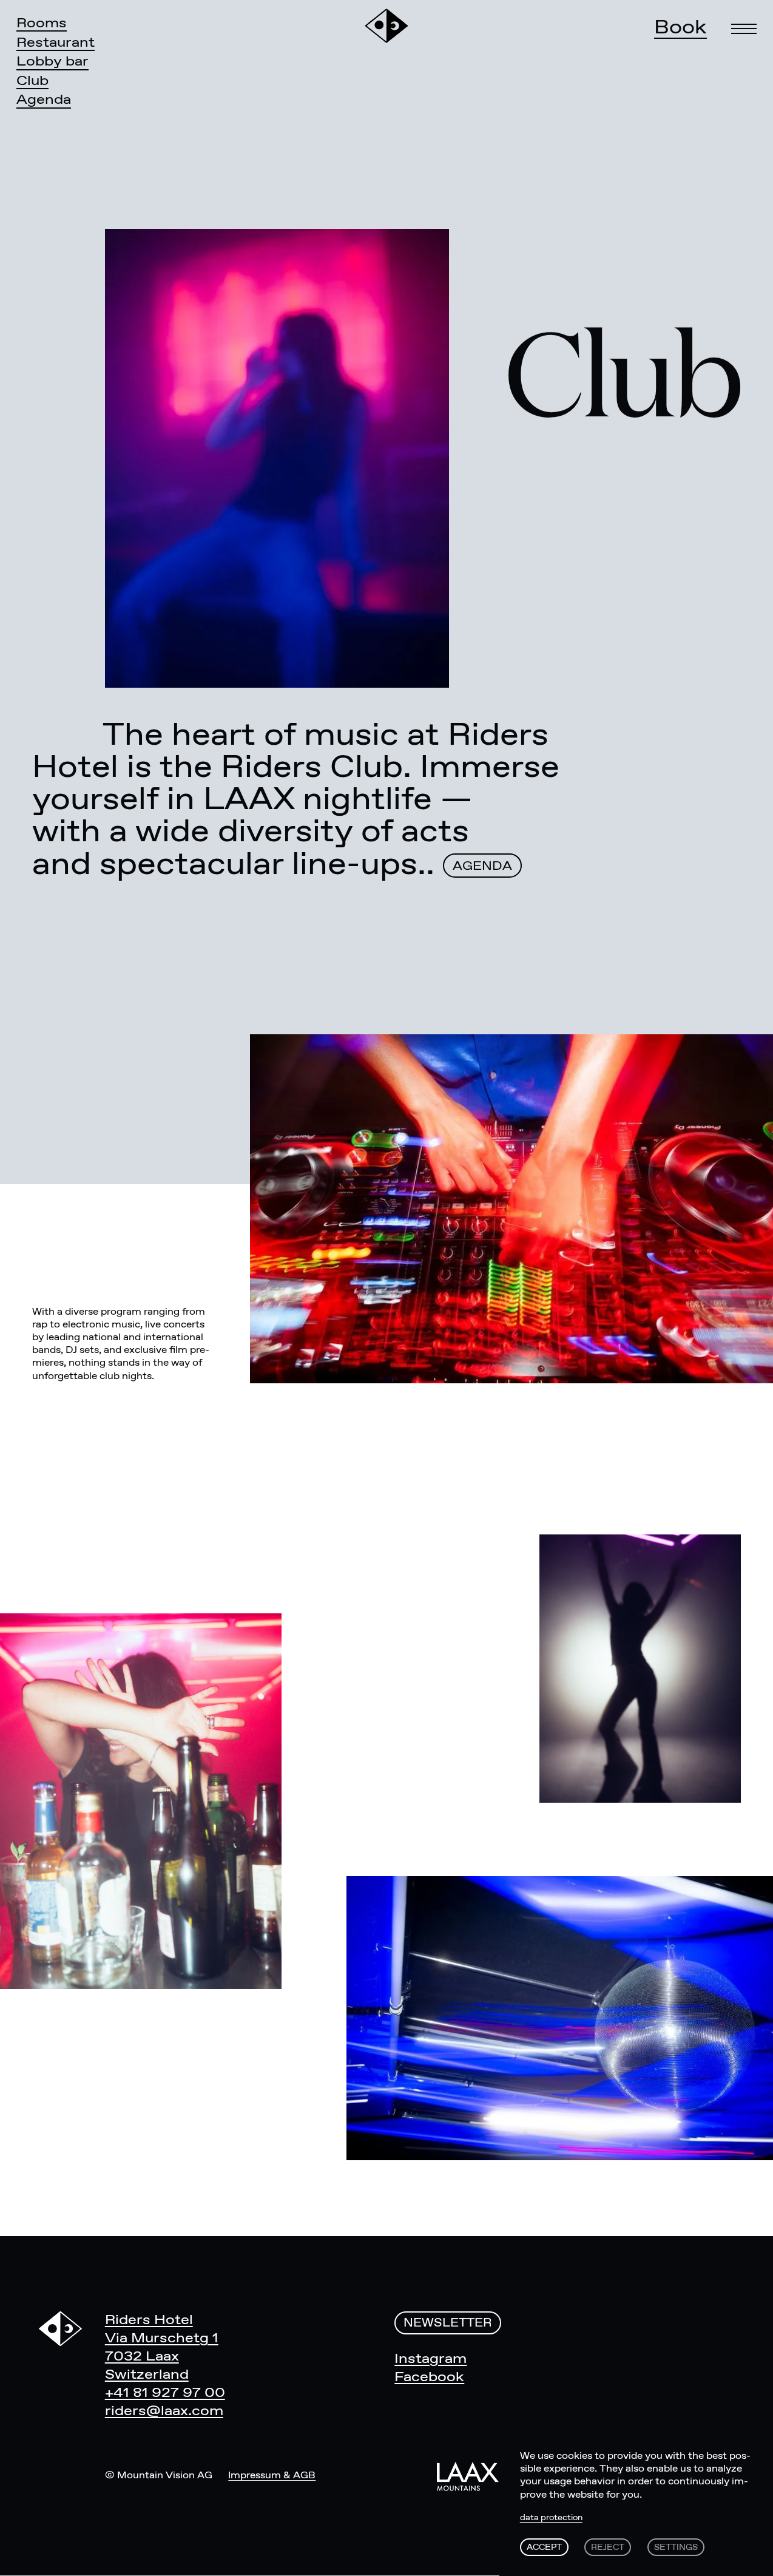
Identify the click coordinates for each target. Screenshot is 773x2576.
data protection (551, 2518)
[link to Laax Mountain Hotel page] (468, 2476)
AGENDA (482, 866)
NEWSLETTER (448, 2323)
